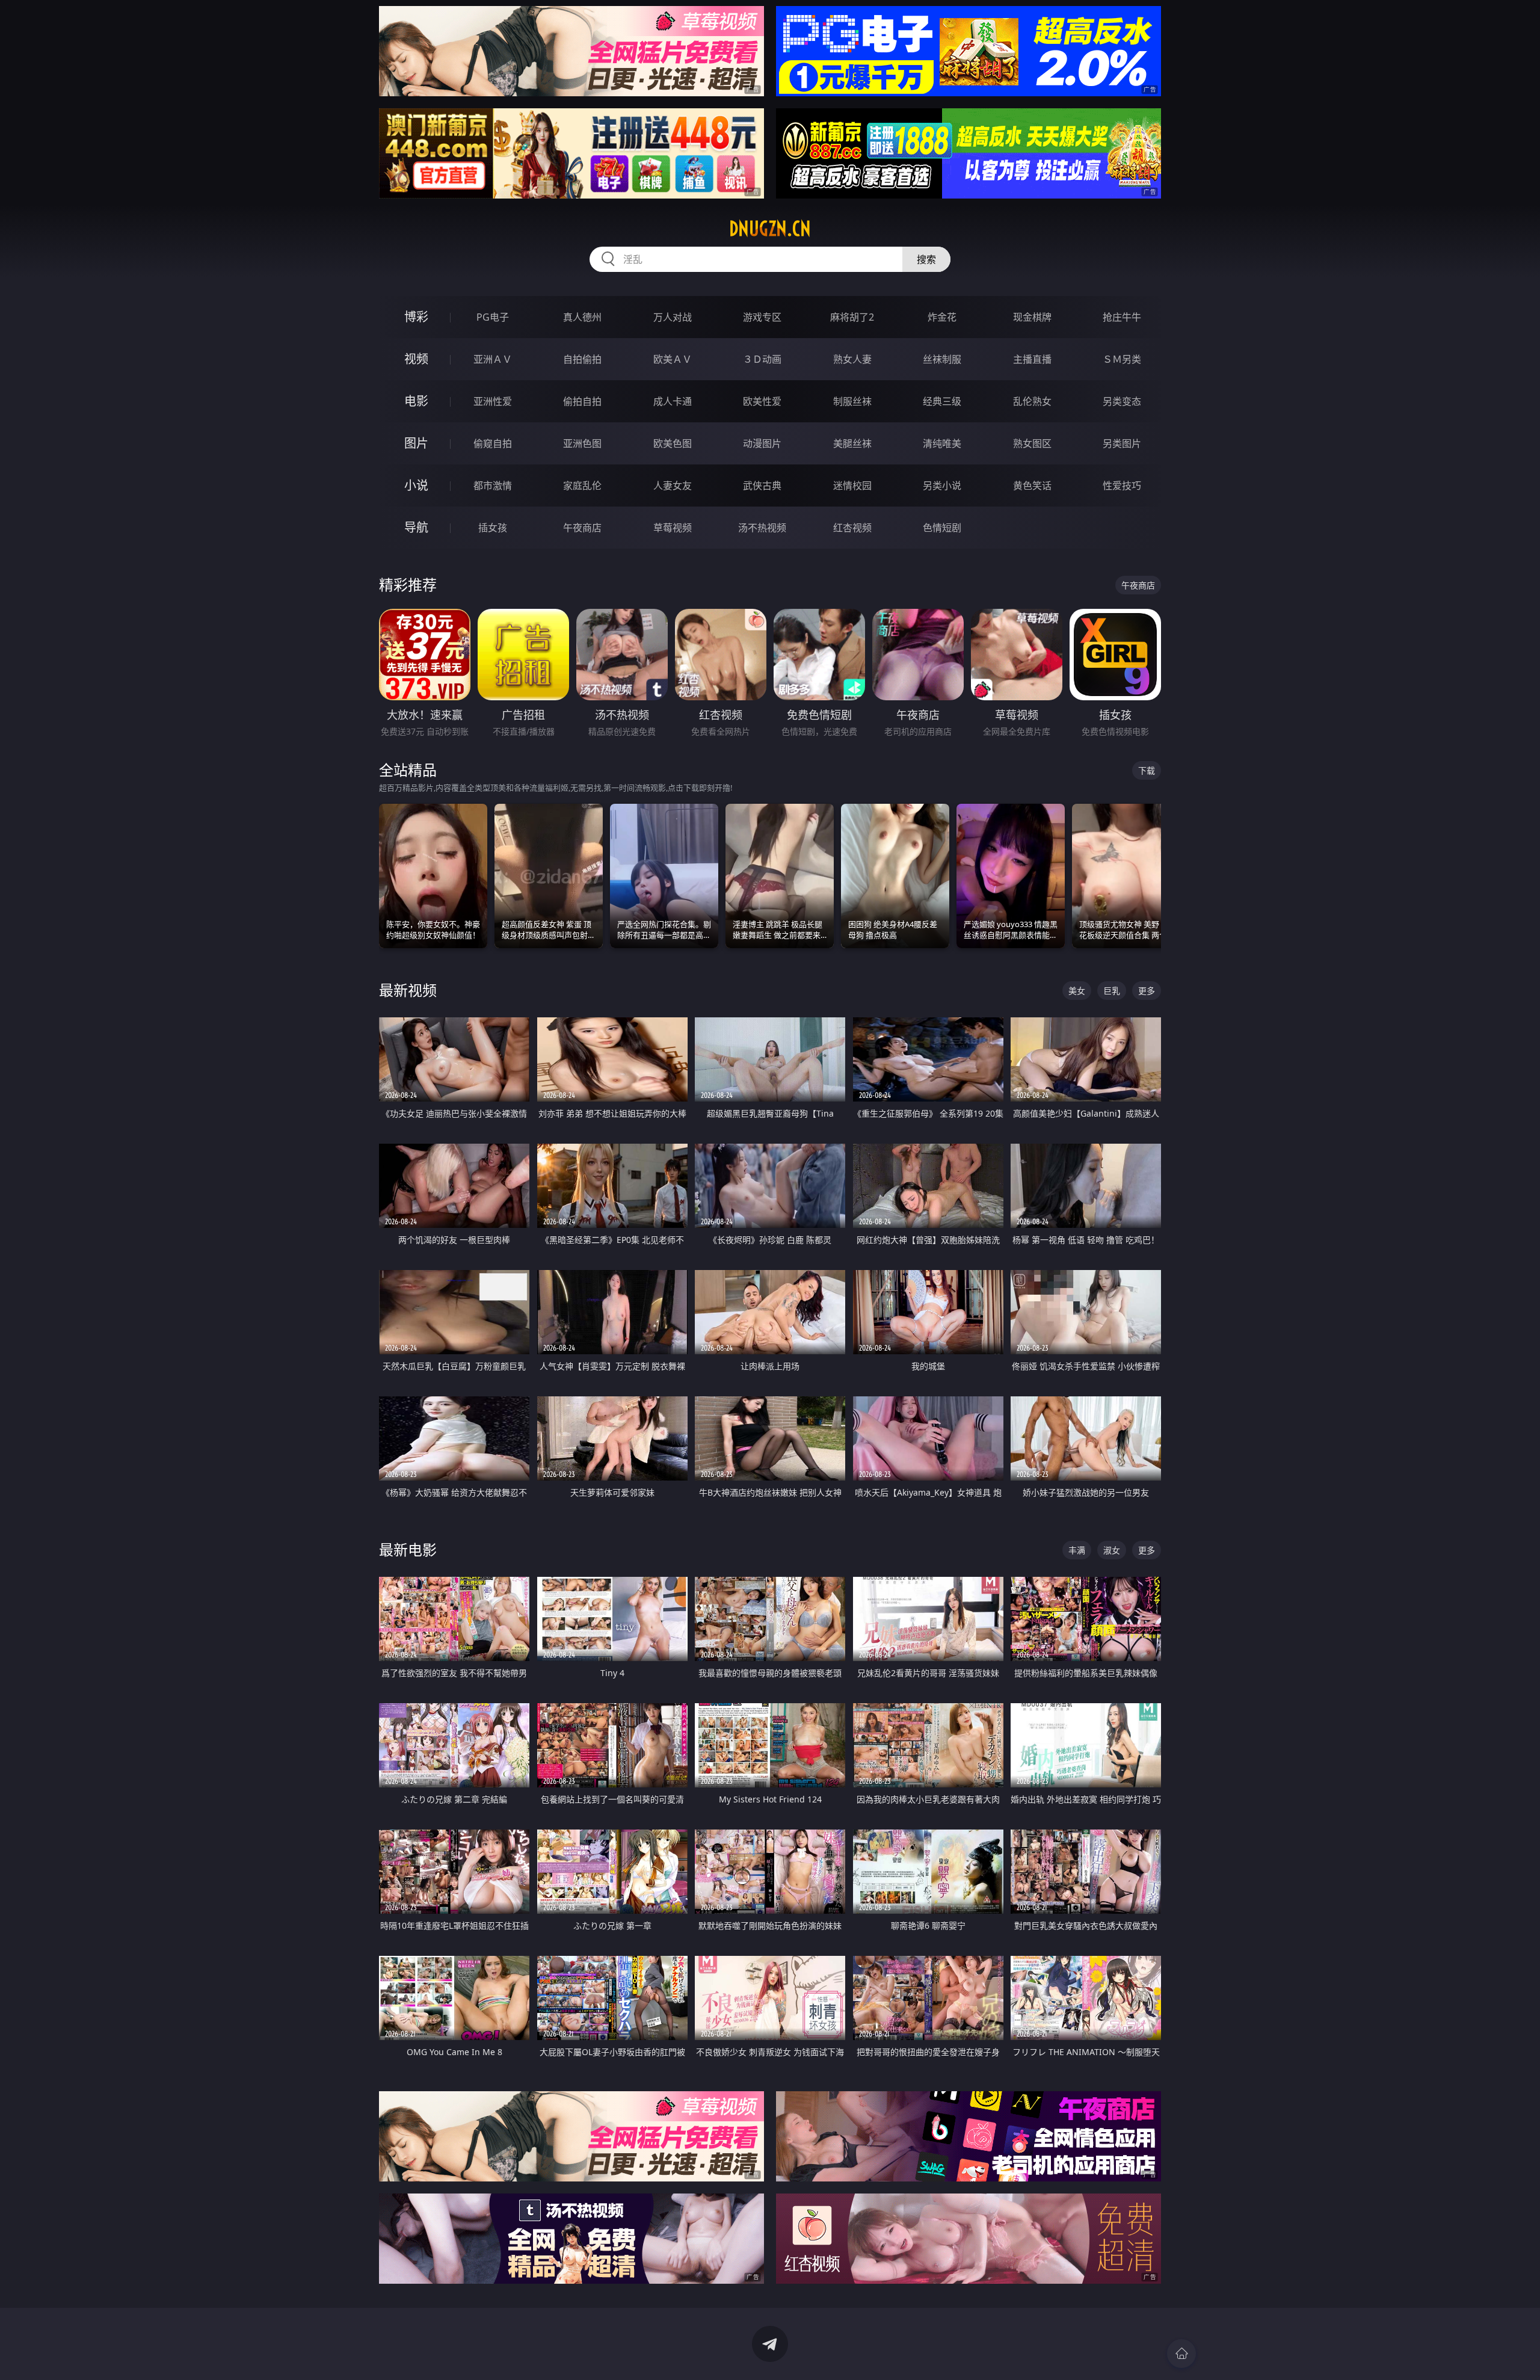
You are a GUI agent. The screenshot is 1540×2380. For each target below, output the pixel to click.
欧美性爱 (762, 401)
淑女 (1112, 1550)
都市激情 (493, 486)
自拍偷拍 (582, 359)
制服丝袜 (852, 401)
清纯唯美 (942, 443)
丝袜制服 (942, 359)
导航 (416, 527)
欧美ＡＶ (673, 359)
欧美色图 (673, 443)
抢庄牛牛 (1122, 317)
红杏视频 (852, 528)
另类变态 (1122, 401)
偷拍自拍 (582, 401)
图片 (416, 443)
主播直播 (1032, 359)
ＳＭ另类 (1122, 359)
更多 (1147, 991)
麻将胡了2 (852, 317)
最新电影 (408, 1549)
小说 (416, 485)
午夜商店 (582, 528)
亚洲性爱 (493, 401)
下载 (1147, 770)
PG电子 (493, 317)
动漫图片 (762, 443)
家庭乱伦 (582, 486)
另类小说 (942, 486)
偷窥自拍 (493, 443)
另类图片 (1122, 443)
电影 (416, 401)
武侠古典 (762, 486)
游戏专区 (762, 317)
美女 (1077, 991)
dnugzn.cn (770, 229)
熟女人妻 (852, 359)
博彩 (416, 317)
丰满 (1077, 1550)
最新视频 (408, 990)
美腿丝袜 (852, 443)
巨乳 (1112, 991)
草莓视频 (673, 528)
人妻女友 (673, 486)
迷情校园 (852, 486)
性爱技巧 (1122, 486)
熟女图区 (1032, 443)
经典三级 (942, 401)
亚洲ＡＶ (493, 359)
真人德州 (582, 317)
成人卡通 (673, 401)
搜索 (926, 259)
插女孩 (493, 528)
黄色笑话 (1032, 486)
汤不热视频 (762, 528)
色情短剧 (942, 528)
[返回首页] (1181, 2354)
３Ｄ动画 (762, 359)
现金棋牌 (1032, 317)
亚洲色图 (582, 443)
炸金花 (942, 317)
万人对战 (673, 317)
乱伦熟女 (1032, 401)
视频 (416, 359)
